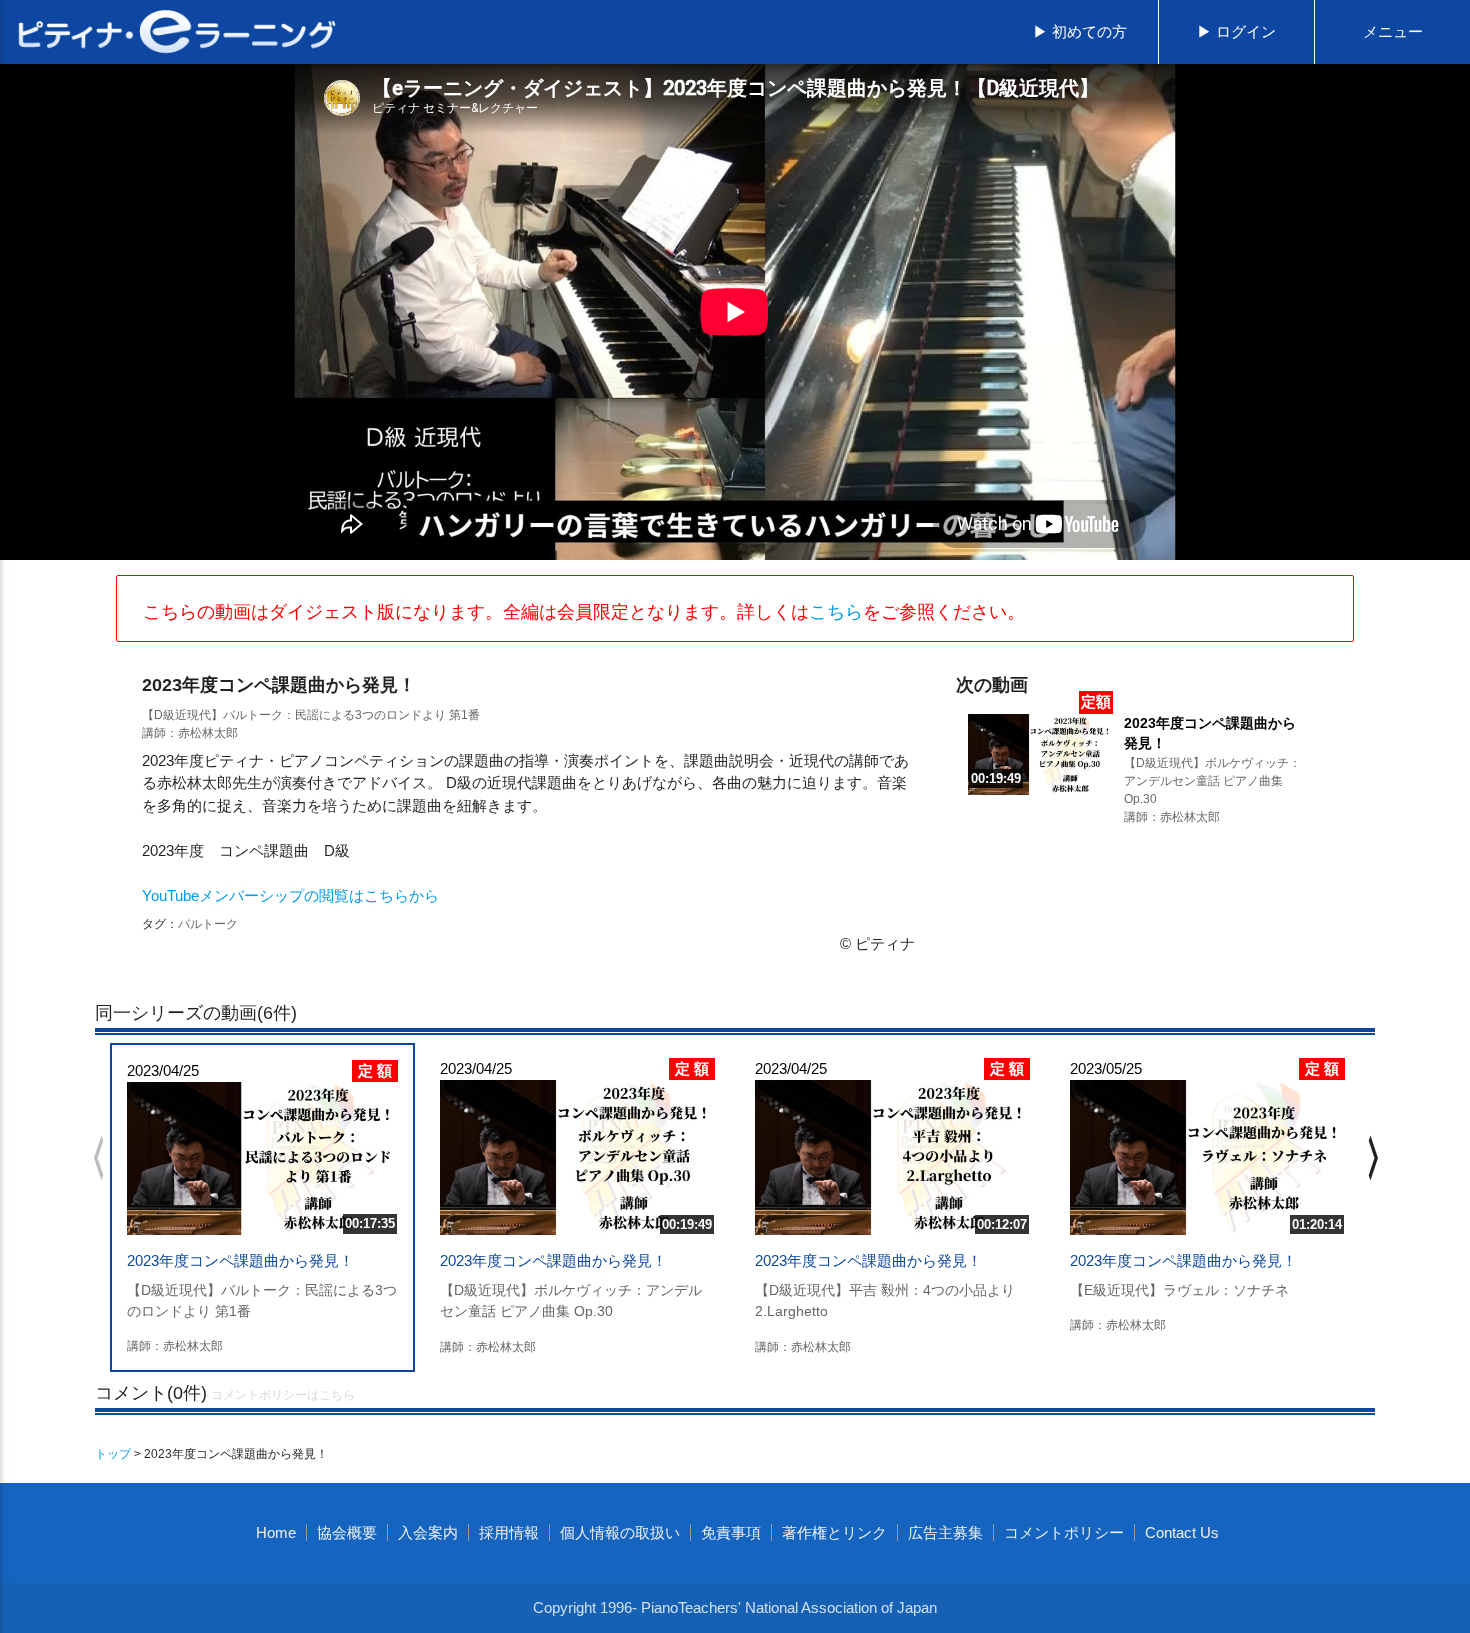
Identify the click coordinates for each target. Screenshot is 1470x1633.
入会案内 (428, 1532)
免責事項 (731, 1532)
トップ (113, 1454)
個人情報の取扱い (620, 1532)
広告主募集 (945, 1532)
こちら (836, 612)
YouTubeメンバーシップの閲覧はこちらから (290, 895)
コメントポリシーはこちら (283, 1395)
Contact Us (1182, 1532)
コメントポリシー (1064, 1532)
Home (276, 1532)
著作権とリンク (834, 1532)
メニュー (1393, 31)
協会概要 (347, 1532)
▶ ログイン (1236, 31)
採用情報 (509, 1532)
